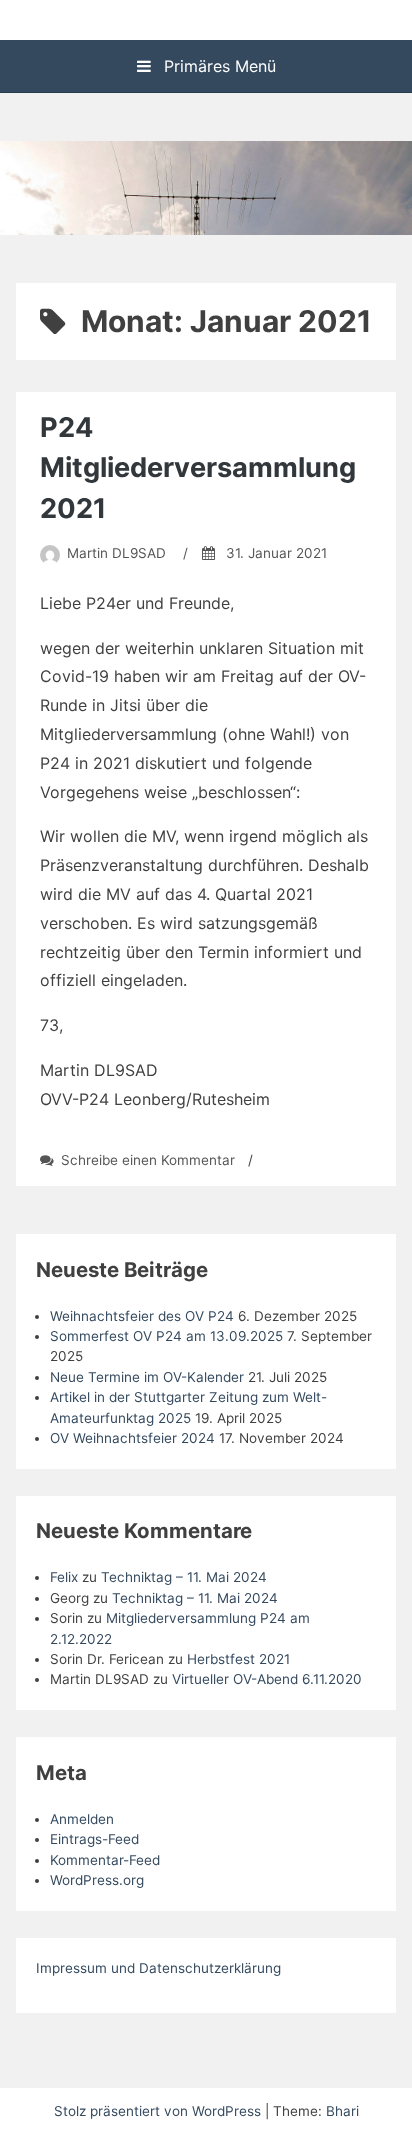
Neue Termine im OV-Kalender (147, 1377)
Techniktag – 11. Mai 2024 (184, 1577)
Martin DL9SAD (116, 553)
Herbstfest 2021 (238, 1659)
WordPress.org (97, 1880)
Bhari (342, 2111)
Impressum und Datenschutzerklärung (158, 1968)
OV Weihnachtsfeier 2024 (132, 1438)
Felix (64, 1577)
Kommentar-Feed (105, 1860)
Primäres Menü (217, 66)
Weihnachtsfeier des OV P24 (142, 1316)
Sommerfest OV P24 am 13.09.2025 (166, 1336)
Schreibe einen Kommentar (148, 1160)
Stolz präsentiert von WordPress (159, 2111)
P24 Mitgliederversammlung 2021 (198, 468)
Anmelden (82, 1819)
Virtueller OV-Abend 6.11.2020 (267, 1679)
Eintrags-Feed (94, 1839)
